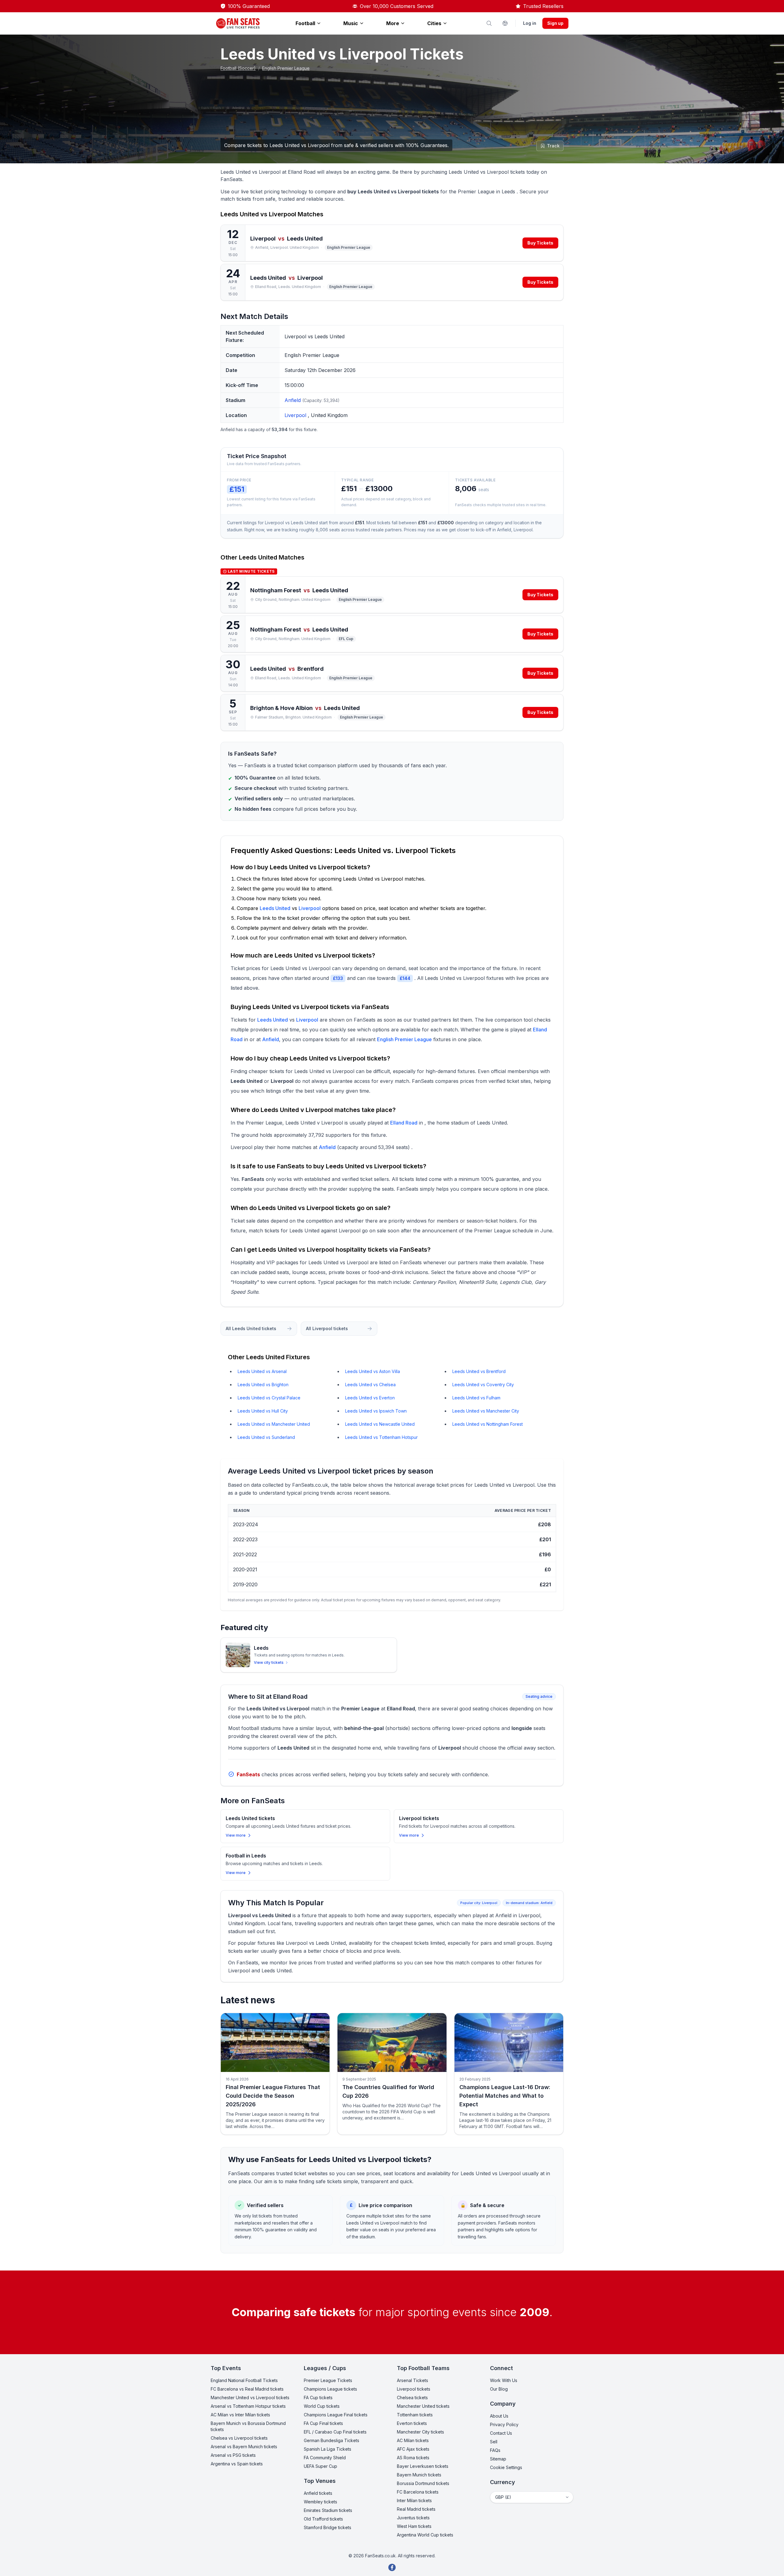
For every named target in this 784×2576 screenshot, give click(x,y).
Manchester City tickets (420, 2432)
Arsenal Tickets (413, 2380)
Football (305, 23)
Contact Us (501, 2433)
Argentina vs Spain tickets (237, 2464)
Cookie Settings (506, 2467)
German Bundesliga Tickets (332, 2440)
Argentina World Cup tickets (425, 2535)
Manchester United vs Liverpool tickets (250, 2398)
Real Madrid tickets (416, 2509)
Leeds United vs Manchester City (486, 1411)
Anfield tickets (318, 2493)
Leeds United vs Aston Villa (373, 1371)
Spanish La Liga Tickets (328, 2449)
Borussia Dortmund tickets (423, 2483)
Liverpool (296, 415)
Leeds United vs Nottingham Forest (488, 1424)
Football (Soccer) (238, 68)
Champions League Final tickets (336, 2415)
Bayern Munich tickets (419, 2475)
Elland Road (404, 1123)
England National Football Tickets (244, 2380)
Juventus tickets (413, 2518)
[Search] (489, 23)
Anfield (293, 400)
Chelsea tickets (412, 2398)
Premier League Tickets (328, 2380)
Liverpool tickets (414, 2389)
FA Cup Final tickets (323, 2423)
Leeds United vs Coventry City (483, 1385)
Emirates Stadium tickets (328, 2510)
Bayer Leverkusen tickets (423, 2466)
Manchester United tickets (423, 2406)
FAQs (495, 2450)
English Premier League (286, 68)
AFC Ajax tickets (413, 2449)
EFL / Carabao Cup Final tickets (335, 2432)
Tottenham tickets (415, 2415)
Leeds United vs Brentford (479, 1371)
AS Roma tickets (413, 2458)
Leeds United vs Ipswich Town (376, 1411)
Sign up (555, 23)
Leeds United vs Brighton (263, 1385)
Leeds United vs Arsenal (262, 1371)
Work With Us (504, 2380)
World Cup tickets (322, 2406)
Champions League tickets (330, 2389)
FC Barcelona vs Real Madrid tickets (247, 2389)
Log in (530, 23)
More (393, 23)
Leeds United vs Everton (370, 1398)
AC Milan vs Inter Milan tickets (240, 2415)
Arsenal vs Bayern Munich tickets (244, 2447)
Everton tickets (412, 2423)
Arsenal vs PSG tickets (233, 2455)
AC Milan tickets (413, 2440)
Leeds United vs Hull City (263, 1411)
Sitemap (498, 2459)
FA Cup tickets (318, 2398)
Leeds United (258, 557)
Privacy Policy (504, 2424)
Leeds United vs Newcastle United (380, 1424)
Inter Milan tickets (414, 2500)
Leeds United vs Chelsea (370, 1385)
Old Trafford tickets (323, 2519)
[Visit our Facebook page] (392, 2567)
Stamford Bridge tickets (328, 2527)
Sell (494, 2442)
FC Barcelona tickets (418, 2492)
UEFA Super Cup (320, 2466)
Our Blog (499, 2389)
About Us (499, 2416)
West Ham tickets (414, 2526)
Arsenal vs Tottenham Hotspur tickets (248, 2406)
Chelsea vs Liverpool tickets (239, 2438)
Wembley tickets (320, 2502)
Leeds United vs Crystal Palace (269, 1398)
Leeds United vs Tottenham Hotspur (381, 1437)
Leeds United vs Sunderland (266, 1437)
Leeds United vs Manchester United (274, 1424)
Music (351, 23)
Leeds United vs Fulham (476, 1398)
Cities (434, 23)
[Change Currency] (505, 23)
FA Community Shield (325, 2458)
